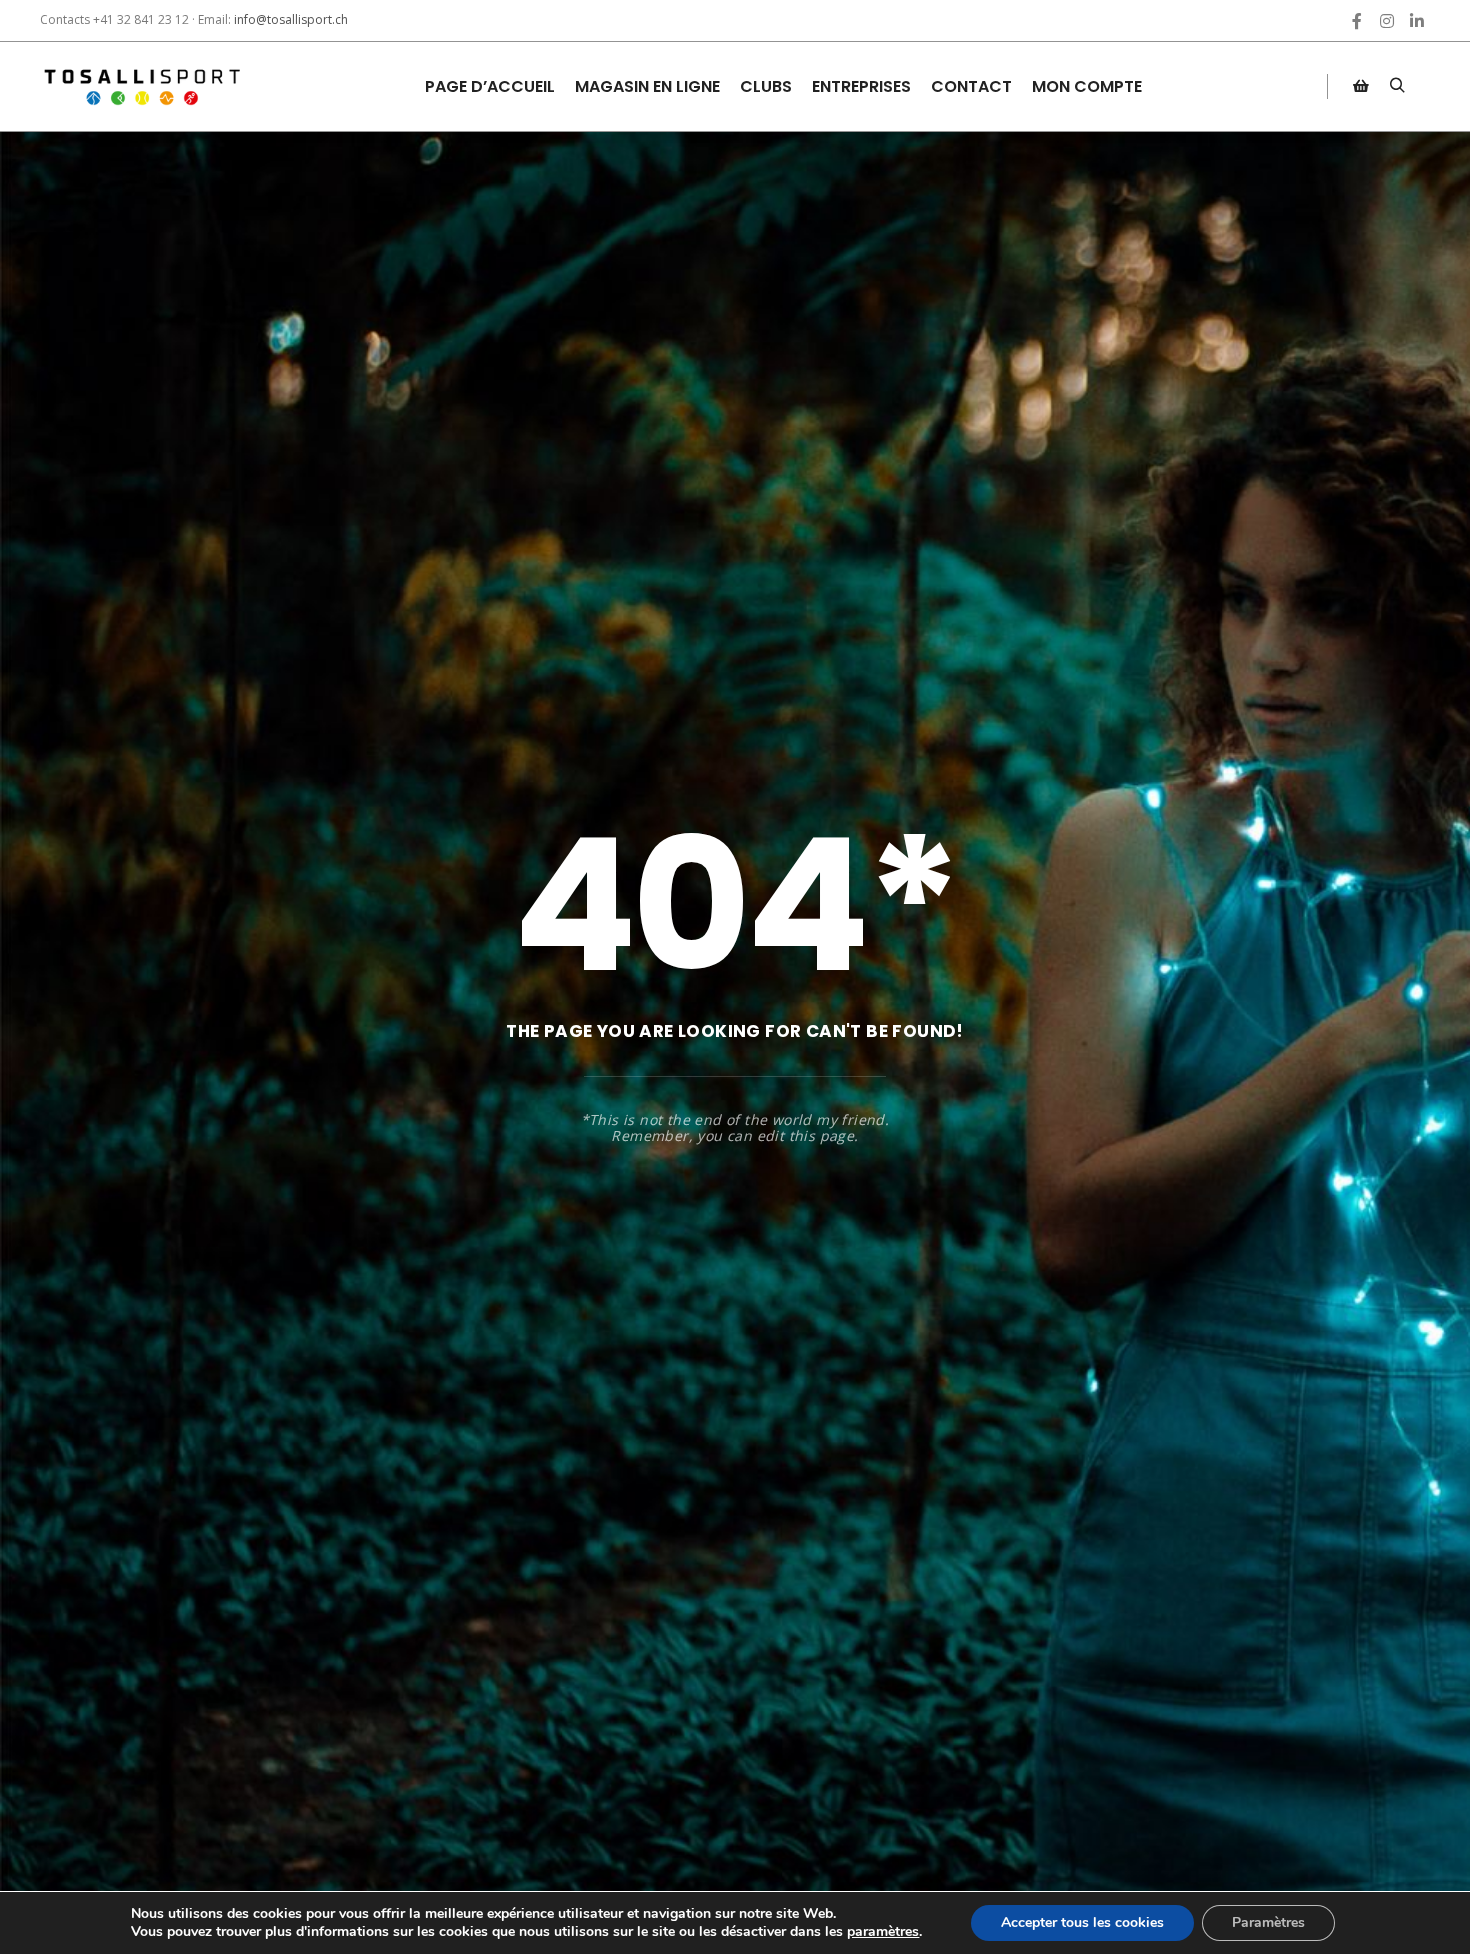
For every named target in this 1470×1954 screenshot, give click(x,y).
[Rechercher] (1397, 86)
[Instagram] (1387, 21)
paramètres (883, 1932)
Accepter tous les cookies (1082, 1922)
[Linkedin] (1417, 21)
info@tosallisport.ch (291, 19)
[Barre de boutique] (1361, 86)
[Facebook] (1357, 21)
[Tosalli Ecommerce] (140, 86)
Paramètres (1268, 1922)
